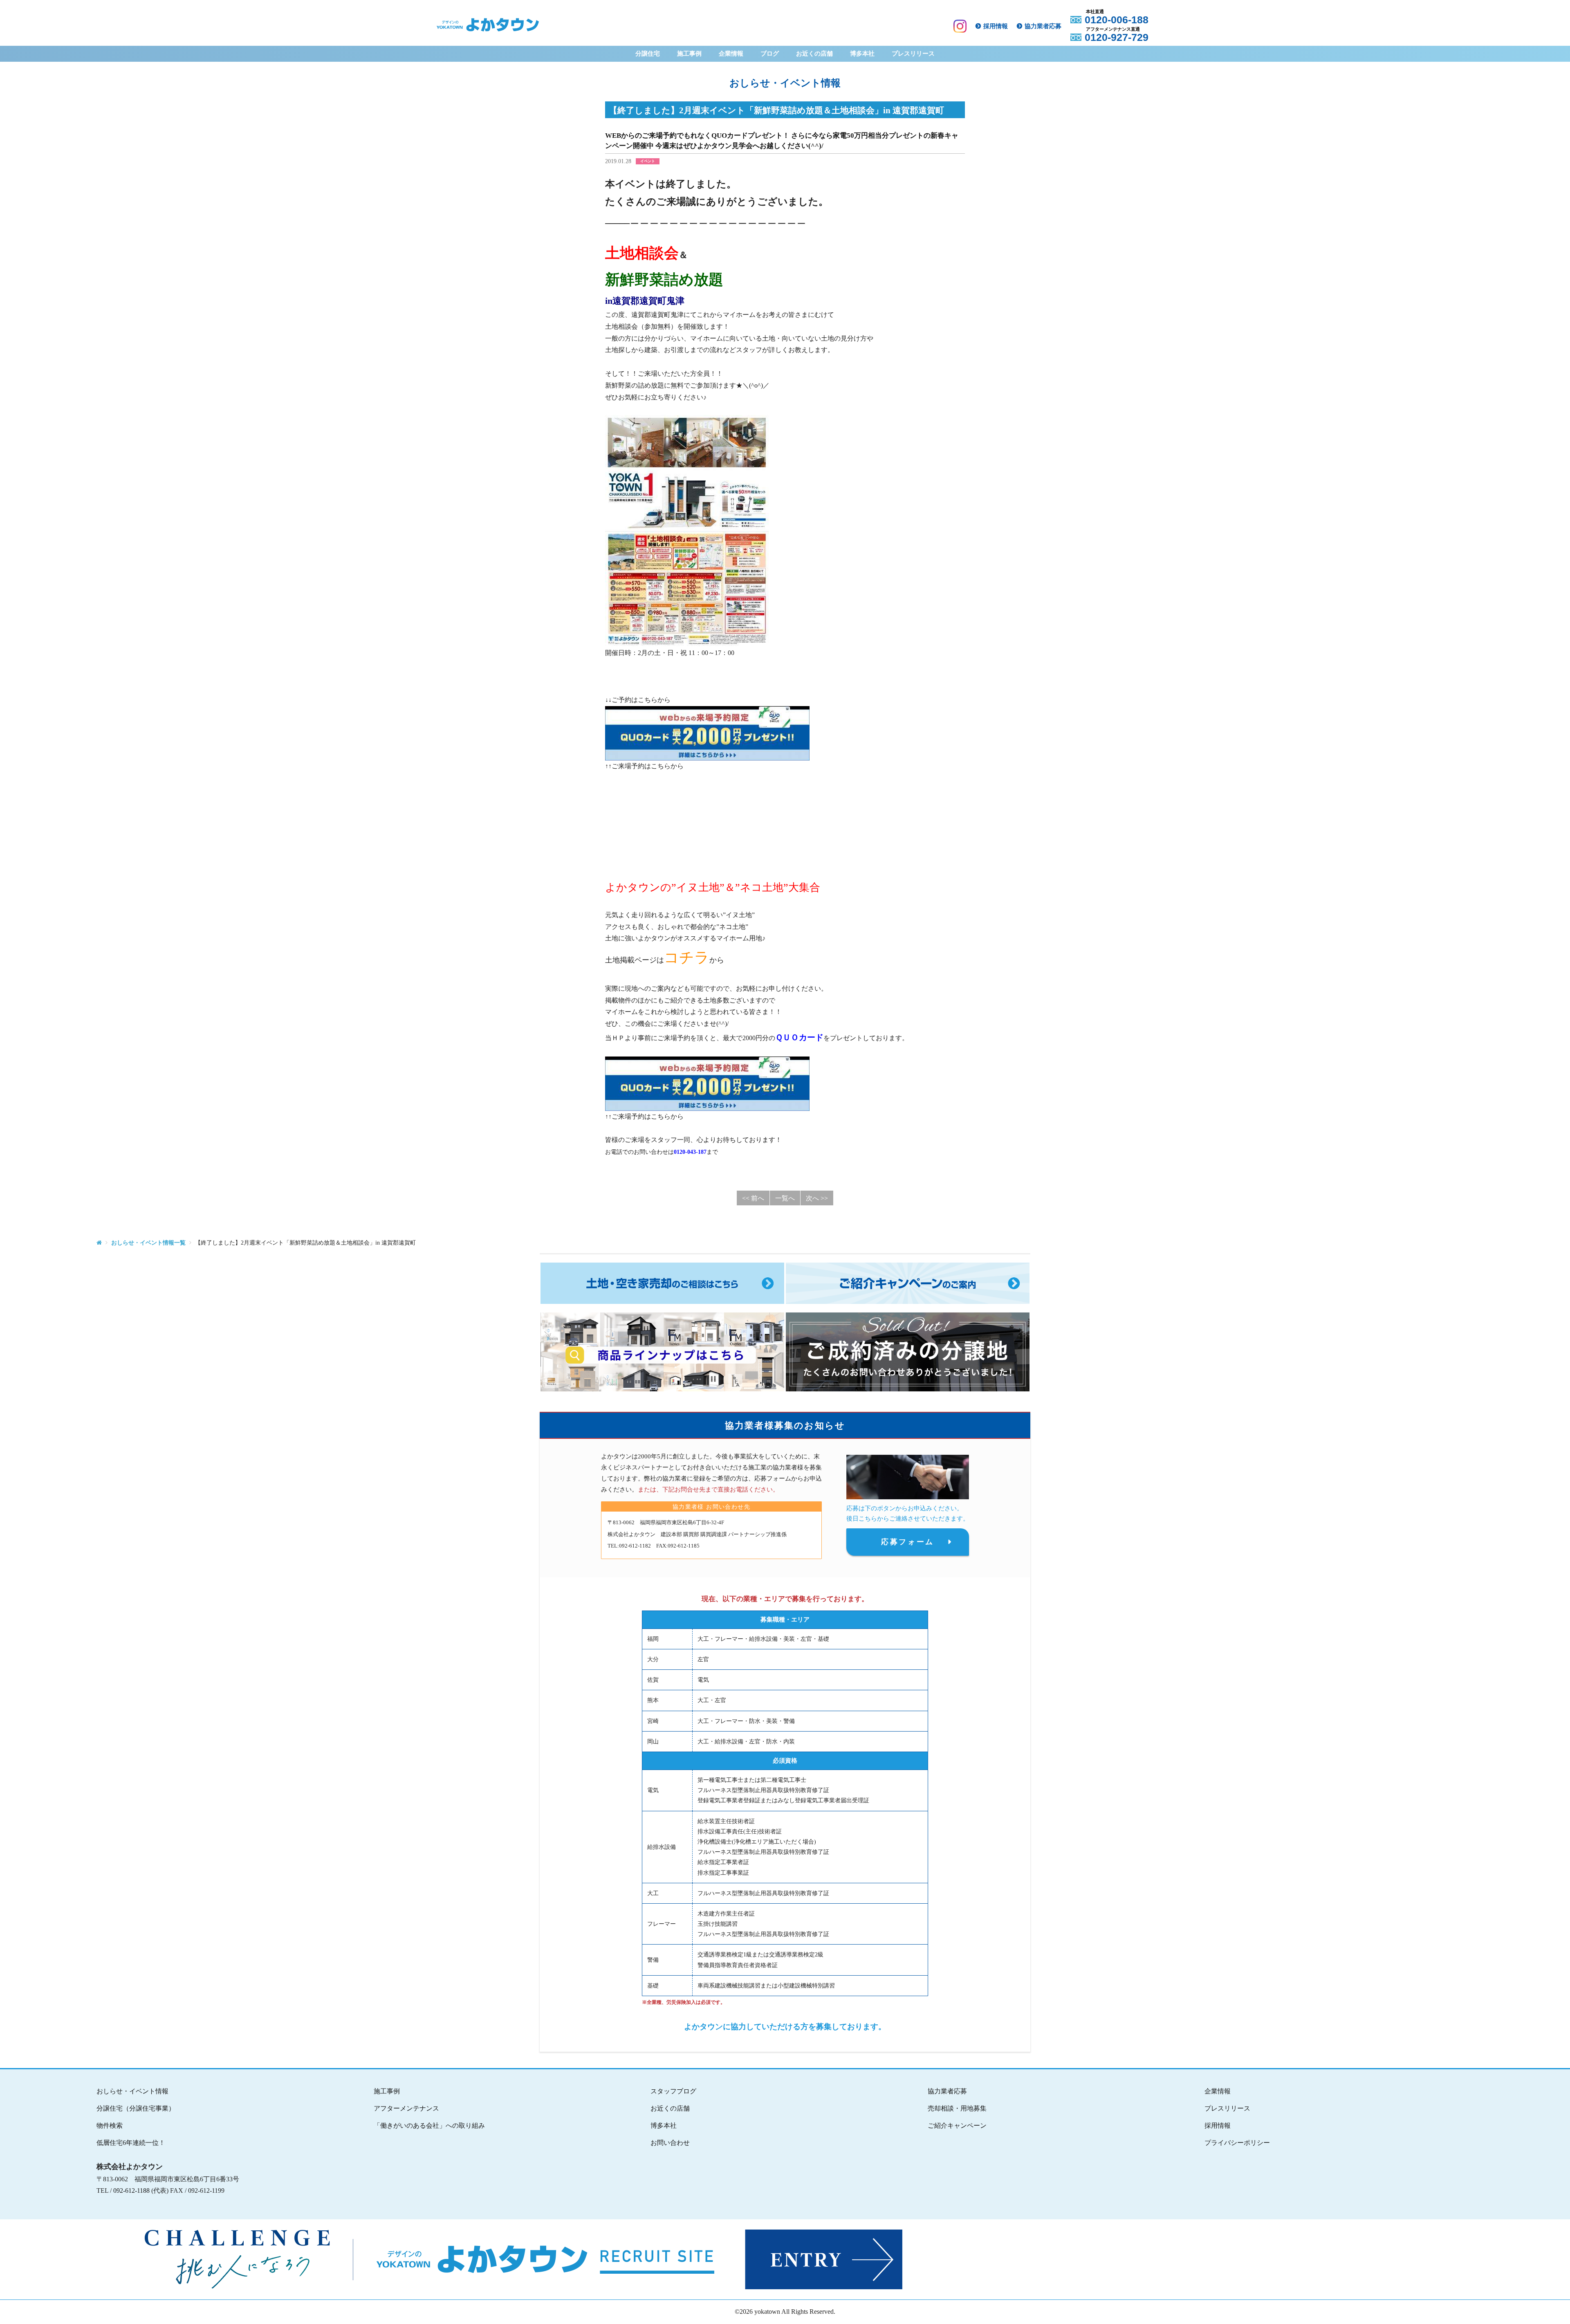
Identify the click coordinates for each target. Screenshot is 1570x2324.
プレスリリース (913, 54)
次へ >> (817, 1198)
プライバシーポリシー (1237, 2143)
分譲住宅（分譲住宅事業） (136, 2108)
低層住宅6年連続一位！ (131, 2143)
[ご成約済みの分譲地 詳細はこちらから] (908, 1352)
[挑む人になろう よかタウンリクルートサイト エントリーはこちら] (782, 2259)
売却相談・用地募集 (957, 2108)
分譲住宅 (648, 54)
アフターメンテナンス (406, 2108)
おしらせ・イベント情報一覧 (148, 1243)
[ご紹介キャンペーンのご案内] (908, 1283)
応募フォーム (908, 1542)
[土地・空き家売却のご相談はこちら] (662, 1283)
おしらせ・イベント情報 (132, 2091)
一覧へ (785, 1198)
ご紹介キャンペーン (957, 2125)
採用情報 (996, 26)
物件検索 (110, 2125)
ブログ (770, 54)
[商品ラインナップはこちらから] (662, 1352)
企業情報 (731, 54)
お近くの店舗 (814, 54)
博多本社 (862, 54)
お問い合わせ (670, 2143)
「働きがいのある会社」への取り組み (429, 2125)
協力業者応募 (1043, 26)
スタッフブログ (673, 2091)
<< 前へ (753, 1198)
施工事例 (689, 54)
